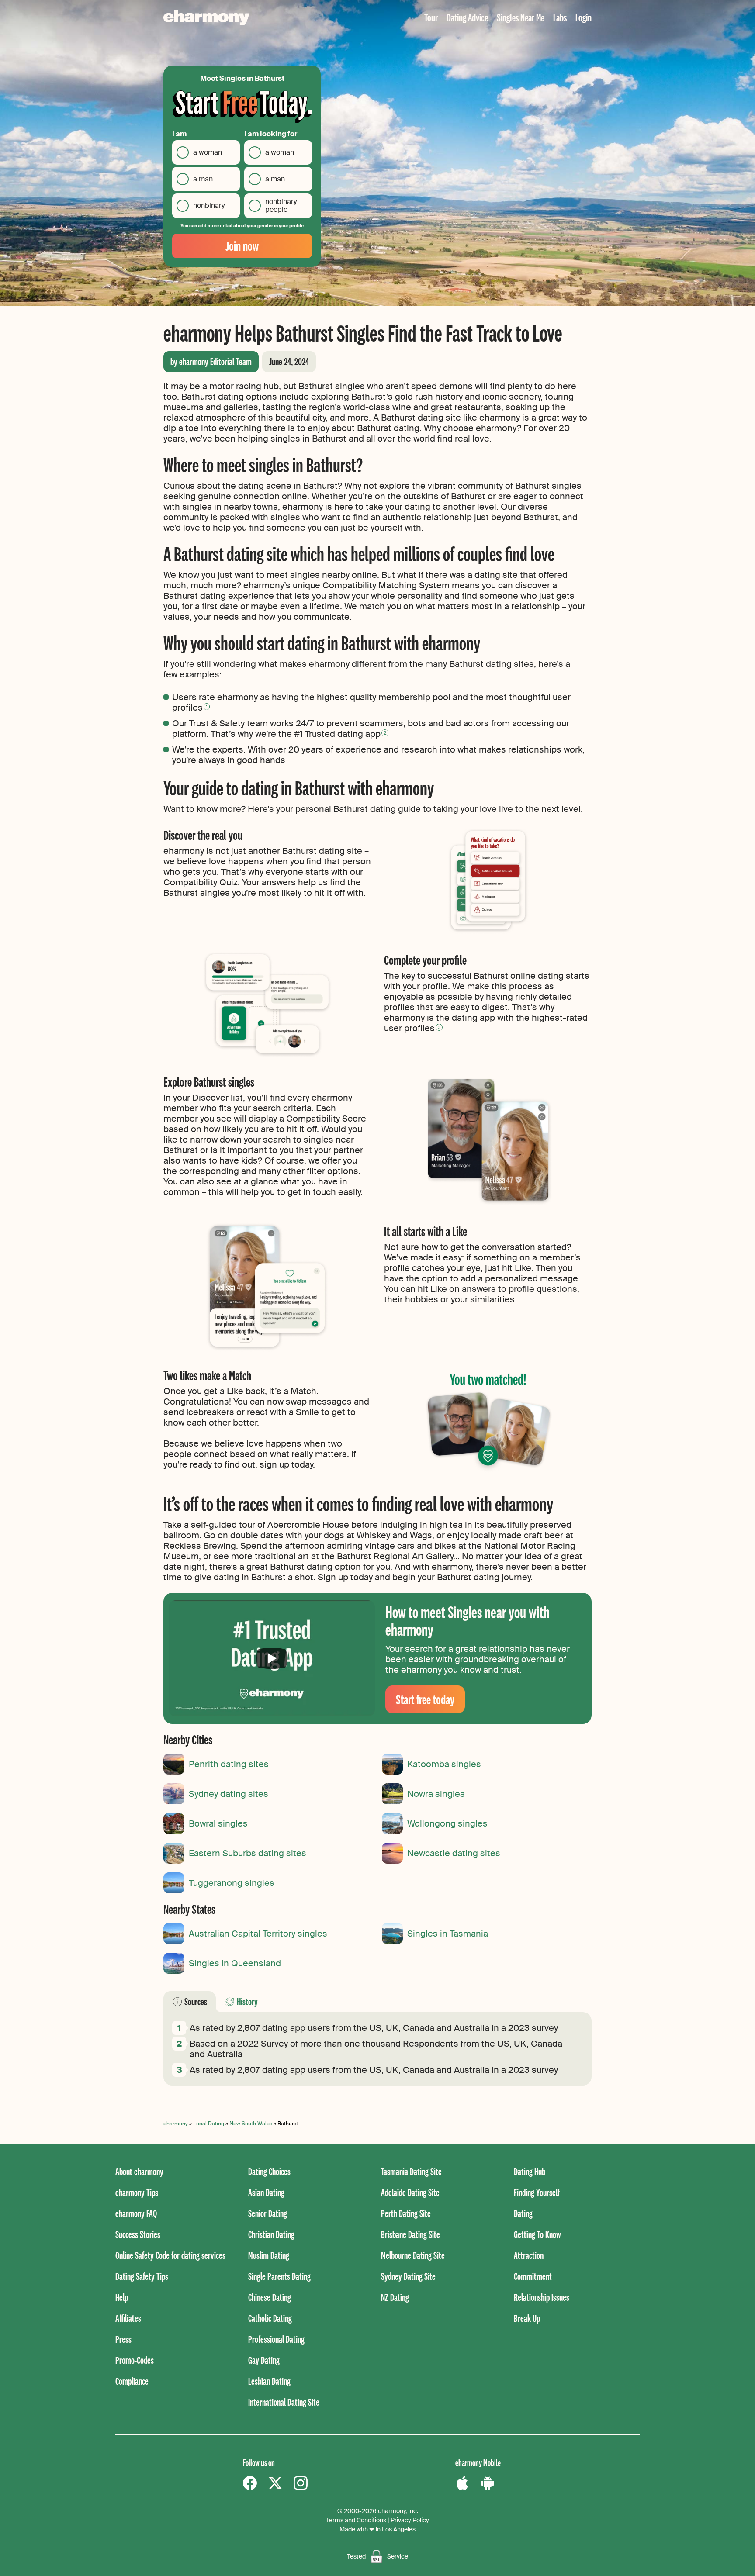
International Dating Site (284, 2402)
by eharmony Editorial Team (211, 361)
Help (122, 2297)
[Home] (206, 18)
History (247, 2001)
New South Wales (251, 2124)
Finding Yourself (537, 2192)
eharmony (176, 2124)
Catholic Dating (270, 2318)
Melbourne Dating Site (413, 2255)
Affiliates (128, 2318)
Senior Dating (268, 2213)
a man (203, 179)
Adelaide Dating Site (410, 2192)
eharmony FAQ (136, 2213)
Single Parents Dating (279, 2276)
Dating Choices (269, 2171)
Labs (560, 17)
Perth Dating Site (406, 2213)
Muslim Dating (269, 2255)
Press (123, 2339)
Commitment (533, 2276)
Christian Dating (271, 2234)
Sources (196, 2001)
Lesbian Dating (269, 2381)
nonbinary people (281, 205)
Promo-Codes (135, 2360)
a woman (208, 152)
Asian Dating (266, 2192)
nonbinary (209, 205)
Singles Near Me (521, 17)
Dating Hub (530, 2171)
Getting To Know (537, 2234)
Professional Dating (276, 2339)
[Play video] (272, 1658)
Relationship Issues (542, 2297)
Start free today (425, 1699)
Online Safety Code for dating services (170, 2255)
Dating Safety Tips (142, 2276)
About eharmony (139, 2171)
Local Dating (209, 2124)
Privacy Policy (410, 2520)
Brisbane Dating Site (410, 2234)
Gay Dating (264, 2360)
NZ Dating (395, 2297)
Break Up (527, 2318)
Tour (431, 17)
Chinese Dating (270, 2297)
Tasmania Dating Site (411, 2171)
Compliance (132, 2381)
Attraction (529, 2255)
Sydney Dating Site (408, 2276)
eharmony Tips (137, 2192)
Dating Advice (467, 17)
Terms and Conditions (356, 2520)
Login (584, 17)
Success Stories (138, 2234)
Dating (523, 2213)
